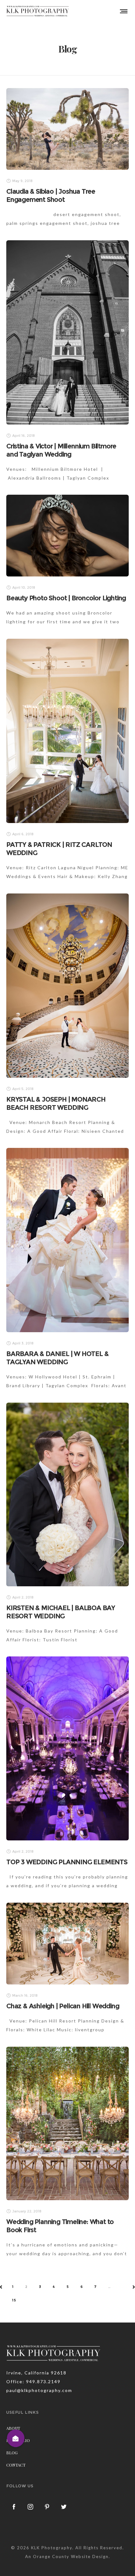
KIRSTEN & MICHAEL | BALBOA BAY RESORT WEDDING (61, 1612)
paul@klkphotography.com (39, 2390)
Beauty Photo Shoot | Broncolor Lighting (66, 598)
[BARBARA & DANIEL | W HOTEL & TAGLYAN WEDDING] (67, 1240)
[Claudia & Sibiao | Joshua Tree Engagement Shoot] (67, 129)
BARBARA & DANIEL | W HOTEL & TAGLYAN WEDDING (57, 1358)
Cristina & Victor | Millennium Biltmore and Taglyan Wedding (61, 450)
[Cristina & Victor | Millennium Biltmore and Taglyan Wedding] (67, 332)
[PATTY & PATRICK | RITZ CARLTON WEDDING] (67, 731)
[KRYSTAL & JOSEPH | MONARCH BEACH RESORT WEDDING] (67, 986)
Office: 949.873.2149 (33, 2381)
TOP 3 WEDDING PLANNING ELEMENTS (67, 1862)
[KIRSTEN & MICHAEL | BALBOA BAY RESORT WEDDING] (67, 1494)
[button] (16, 2438)
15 (14, 2300)
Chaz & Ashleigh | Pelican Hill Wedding (63, 2006)
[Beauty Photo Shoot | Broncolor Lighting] (67, 536)
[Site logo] (38, 11)
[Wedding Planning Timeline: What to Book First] (67, 2123)
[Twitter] (64, 2506)
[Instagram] (31, 2506)
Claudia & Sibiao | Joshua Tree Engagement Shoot (51, 195)
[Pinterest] (47, 2506)
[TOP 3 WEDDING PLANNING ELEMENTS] (67, 1748)
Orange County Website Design (71, 2557)
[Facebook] (14, 2506)
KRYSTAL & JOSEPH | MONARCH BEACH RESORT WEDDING (56, 1103)
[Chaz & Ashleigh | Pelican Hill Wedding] (67, 1944)
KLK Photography (52, 2548)
